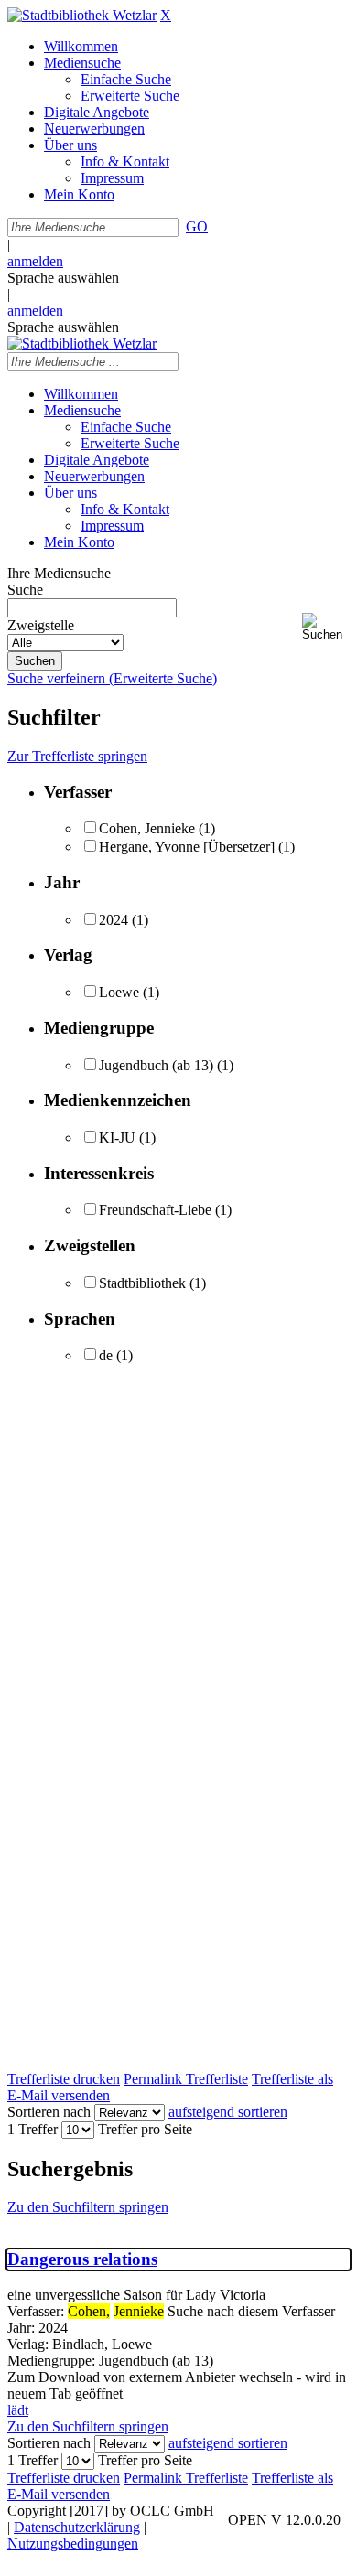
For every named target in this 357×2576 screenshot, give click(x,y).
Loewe (119, 992)
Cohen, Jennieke (147, 828)
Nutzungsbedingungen (73, 2544)
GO (197, 226)
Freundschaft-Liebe (155, 1210)
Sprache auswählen (63, 278)
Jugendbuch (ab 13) (156, 1065)
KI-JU (117, 1138)
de (106, 1355)
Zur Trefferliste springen (77, 756)
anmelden (35, 261)
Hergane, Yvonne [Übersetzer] (187, 847)
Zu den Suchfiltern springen (88, 2207)
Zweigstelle (41, 625)
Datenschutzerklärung (77, 2527)
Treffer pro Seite (145, 2129)
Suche (25, 590)
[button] (326, 627)
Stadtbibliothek (142, 1283)
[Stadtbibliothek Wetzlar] (82, 15)
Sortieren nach (49, 2112)
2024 (114, 920)
